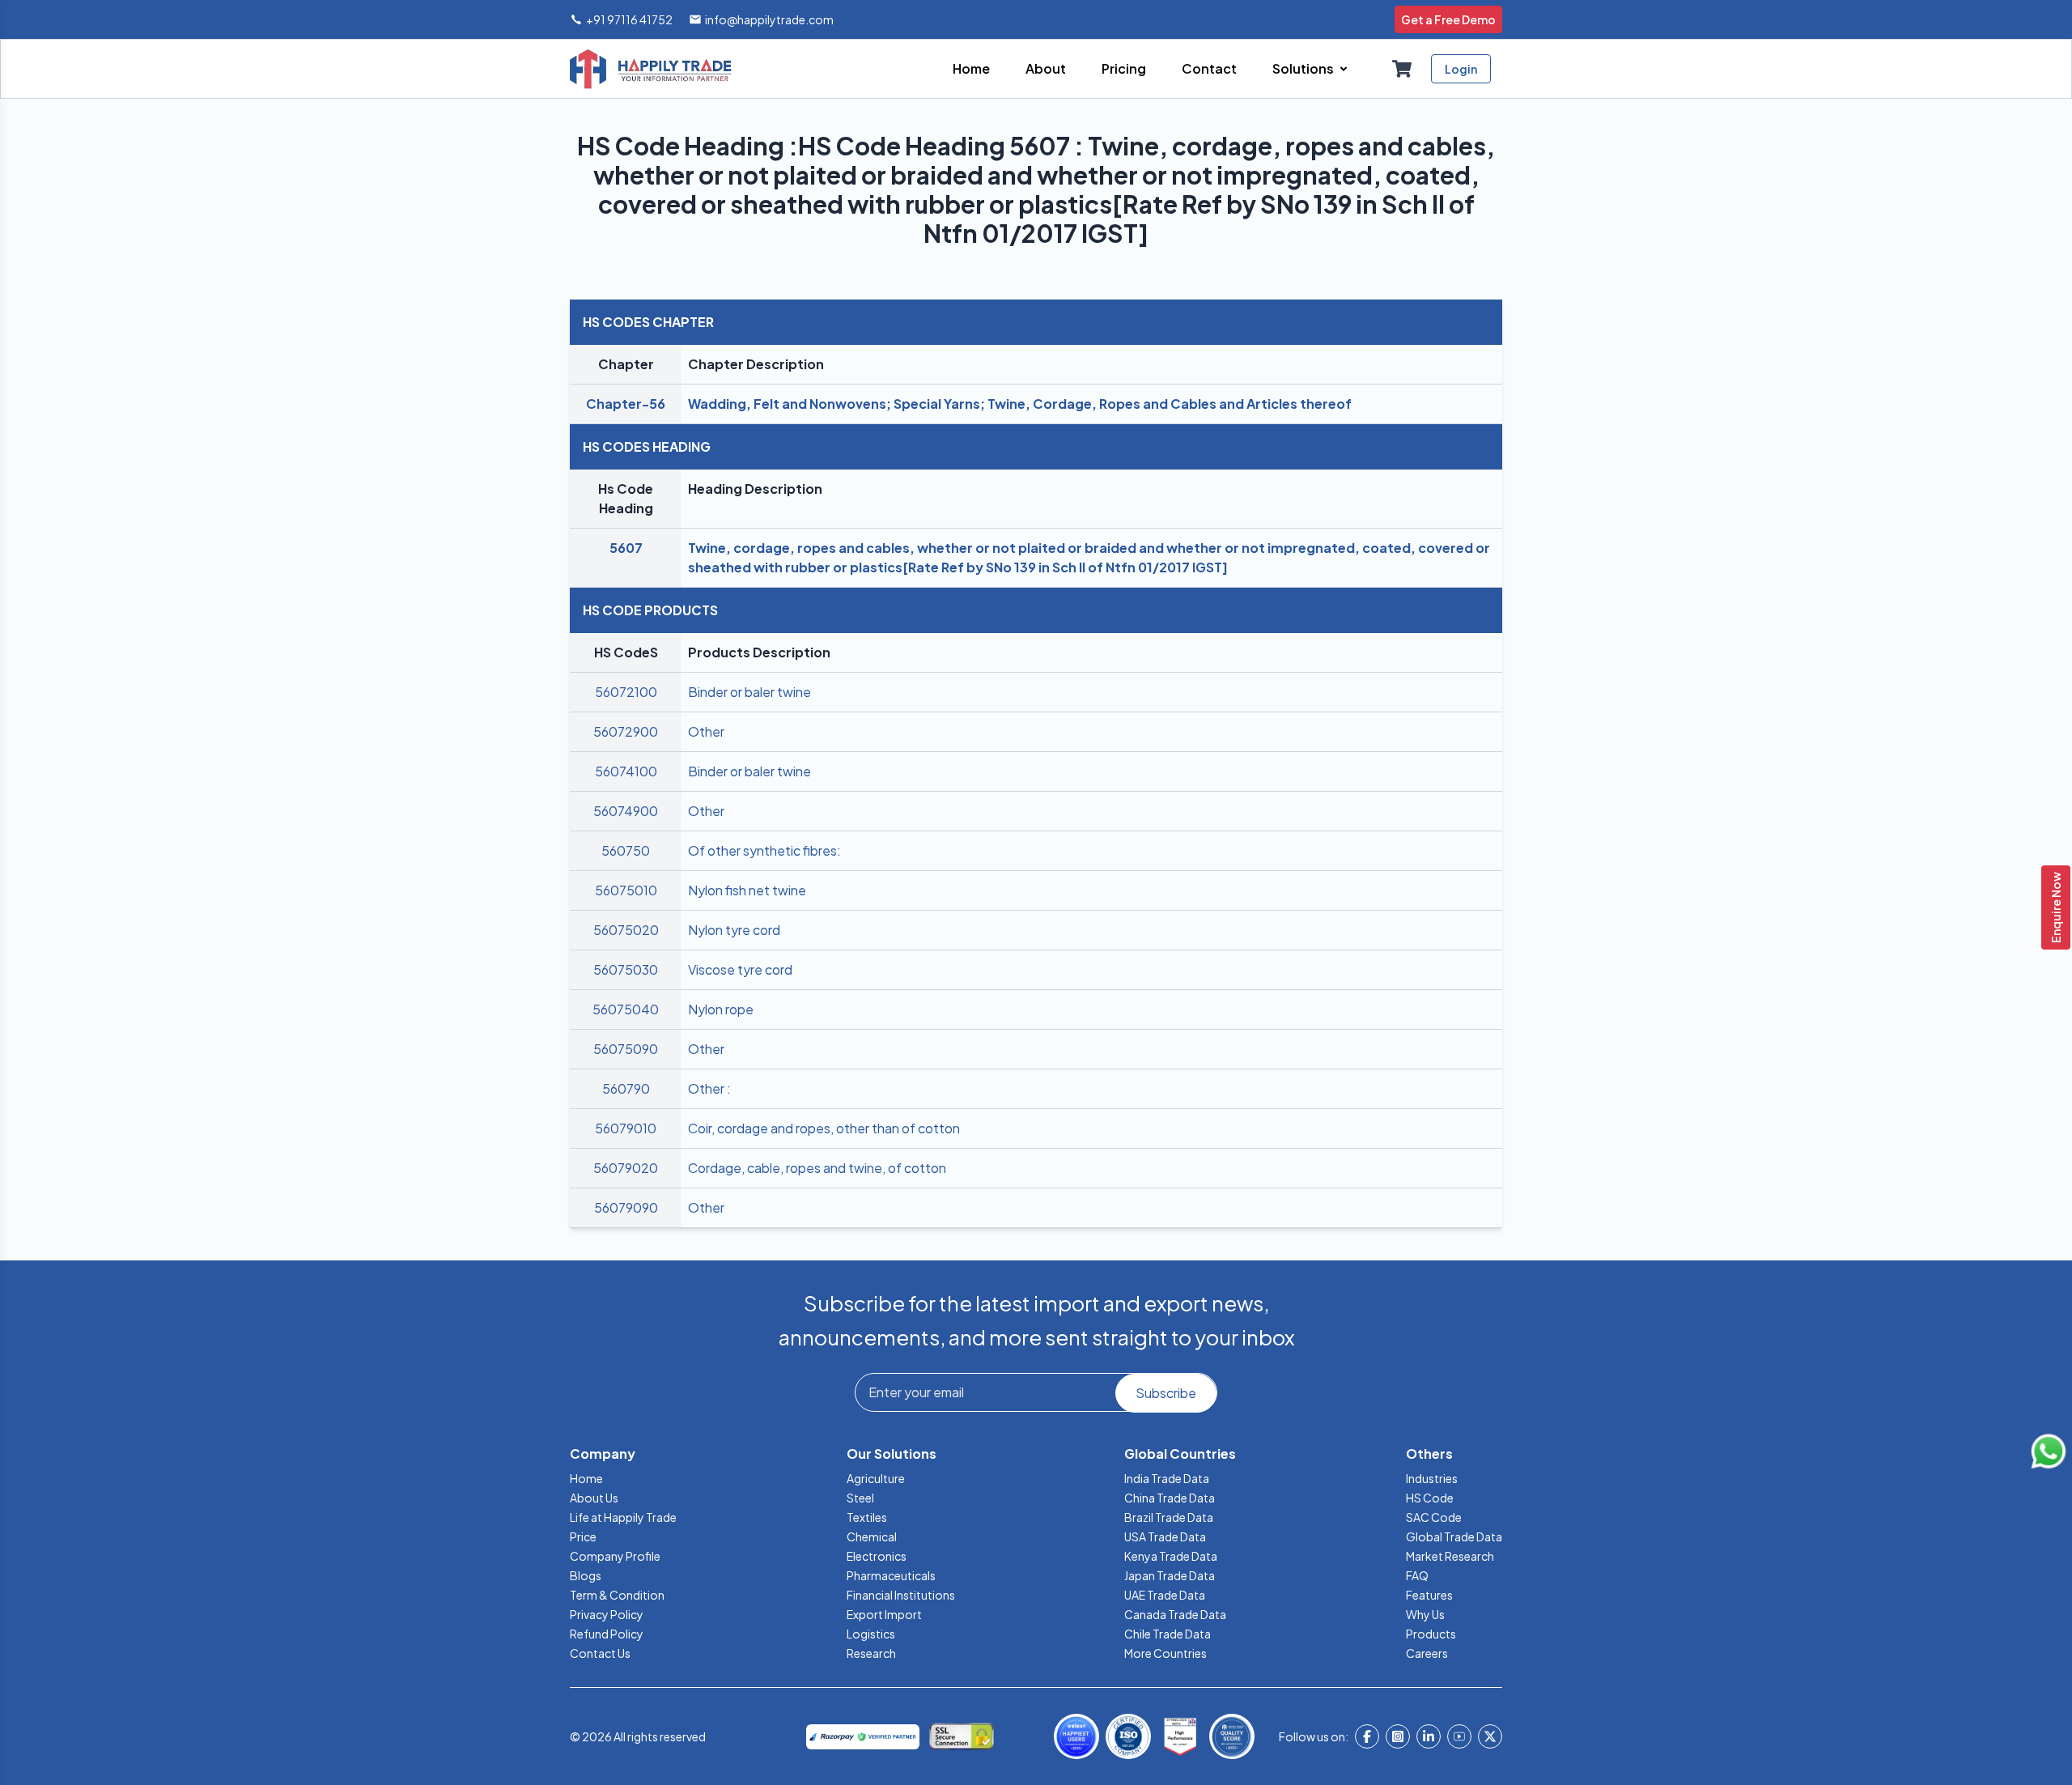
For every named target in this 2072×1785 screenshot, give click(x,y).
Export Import (884, 1614)
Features (1429, 1595)
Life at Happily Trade (623, 1517)
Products (1431, 1634)
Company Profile (615, 1556)
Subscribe (1166, 1393)
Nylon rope (721, 1009)
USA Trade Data (1165, 1536)
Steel (860, 1498)
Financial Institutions (901, 1595)
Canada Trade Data (1175, 1614)
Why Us (1425, 1614)
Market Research (1450, 1556)
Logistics (871, 1634)
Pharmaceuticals (891, 1575)
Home (586, 1478)
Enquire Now (2056, 907)
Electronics (877, 1556)
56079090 (626, 1207)
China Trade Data (1170, 1498)
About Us (594, 1498)
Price (583, 1536)
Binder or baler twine (749, 692)
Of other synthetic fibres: (764, 850)
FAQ (1417, 1575)
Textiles (867, 1517)
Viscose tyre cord (740, 969)
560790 (626, 1088)
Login (1461, 69)
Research (871, 1653)
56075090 (626, 1049)
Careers (1427, 1653)
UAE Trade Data (1165, 1595)
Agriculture (876, 1478)
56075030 (626, 969)
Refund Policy (607, 1634)
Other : (709, 1088)
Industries (1432, 1478)
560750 (626, 850)
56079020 (626, 1168)
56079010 (626, 1128)
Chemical (872, 1536)
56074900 (626, 811)
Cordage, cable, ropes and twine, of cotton (817, 1168)
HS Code (1430, 1498)
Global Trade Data (1454, 1536)
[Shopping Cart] (1402, 69)
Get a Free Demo (1448, 19)
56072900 (626, 731)
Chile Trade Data (1168, 1634)
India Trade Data (1167, 1478)
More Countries (1165, 1653)
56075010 (626, 890)
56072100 (626, 692)
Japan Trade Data (1170, 1575)
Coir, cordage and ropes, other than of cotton (824, 1128)
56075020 (626, 930)
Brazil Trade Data (1169, 1517)
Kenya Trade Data (1171, 1556)
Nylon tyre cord (734, 930)
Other (706, 731)
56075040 (626, 1009)
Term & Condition (617, 1595)
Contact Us (600, 1653)
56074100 (626, 771)
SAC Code (1434, 1517)
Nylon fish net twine (747, 890)
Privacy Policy (607, 1614)
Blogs (586, 1575)
